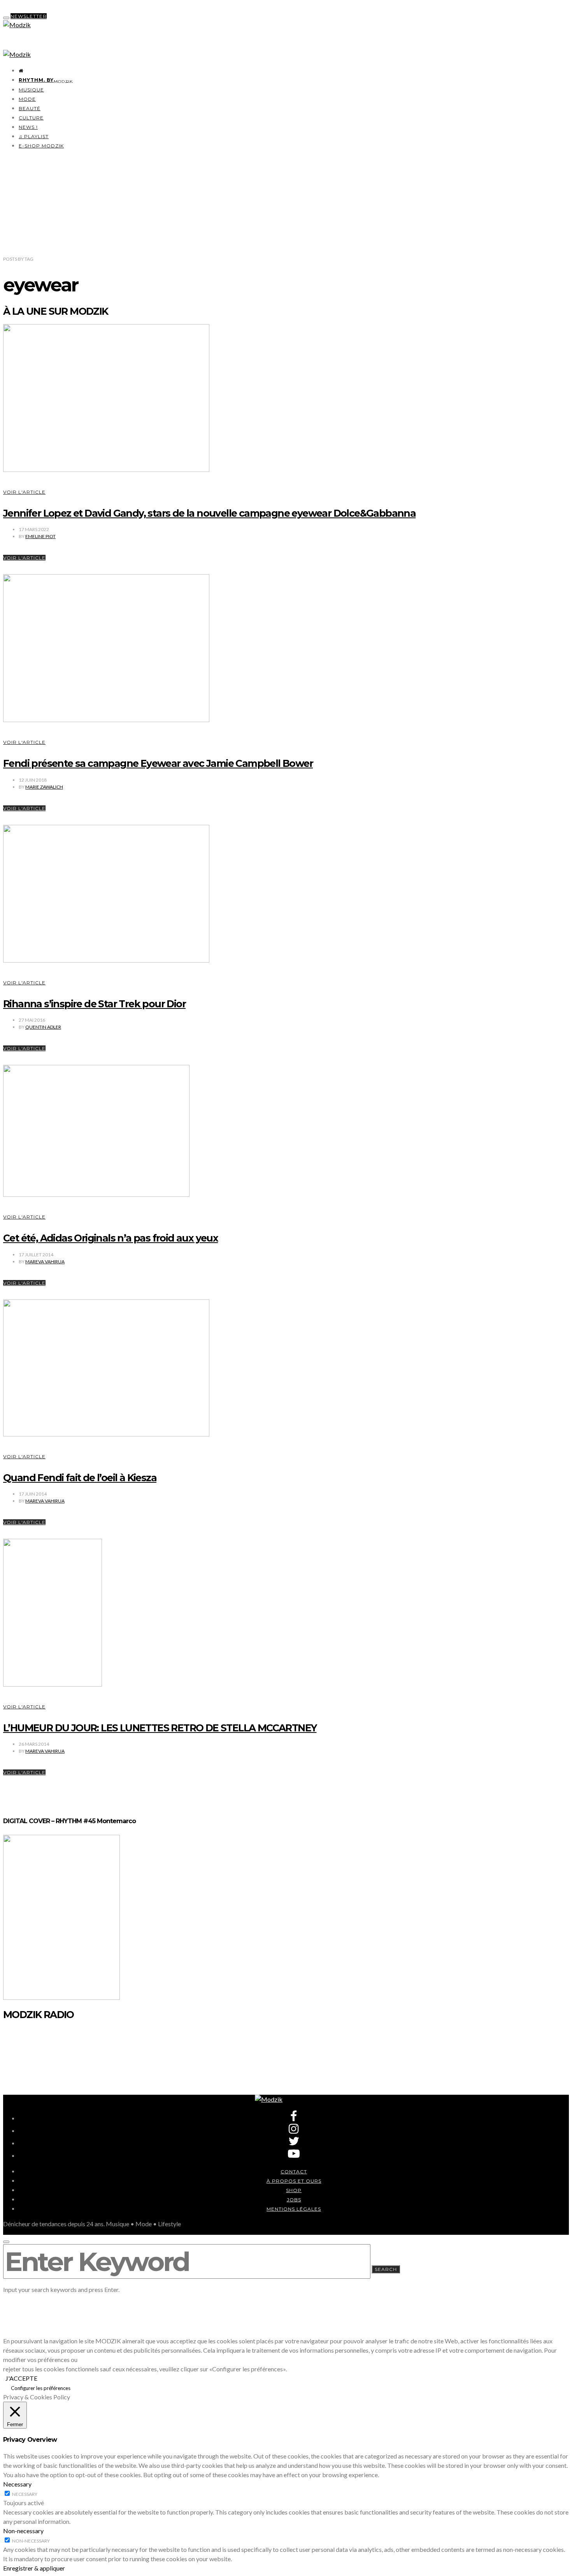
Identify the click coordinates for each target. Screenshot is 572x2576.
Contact (294, 2172)
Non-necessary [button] (23, 2531)
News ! (28, 127)
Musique (31, 90)
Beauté (30, 108)
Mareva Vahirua (45, 1262)
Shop (294, 2190)
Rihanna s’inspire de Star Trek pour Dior (94, 1004)
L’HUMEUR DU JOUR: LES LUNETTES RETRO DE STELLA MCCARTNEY (160, 1728)
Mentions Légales (294, 2209)
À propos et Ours (294, 2181)
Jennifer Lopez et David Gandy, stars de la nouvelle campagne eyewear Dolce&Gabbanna (209, 513)
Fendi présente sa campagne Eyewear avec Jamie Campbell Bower (158, 763)
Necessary (25, 2494)
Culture (31, 118)
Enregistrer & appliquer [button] (34, 2568)
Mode (27, 99)
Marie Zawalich (44, 787)
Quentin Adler (43, 1027)
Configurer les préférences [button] (41, 2388)
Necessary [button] (17, 2484)
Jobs (294, 2200)
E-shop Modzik (41, 146)
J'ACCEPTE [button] (21, 2378)
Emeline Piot (40, 536)
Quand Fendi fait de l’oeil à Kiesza (80, 1478)
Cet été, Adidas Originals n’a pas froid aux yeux (111, 1238)
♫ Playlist (34, 136)
